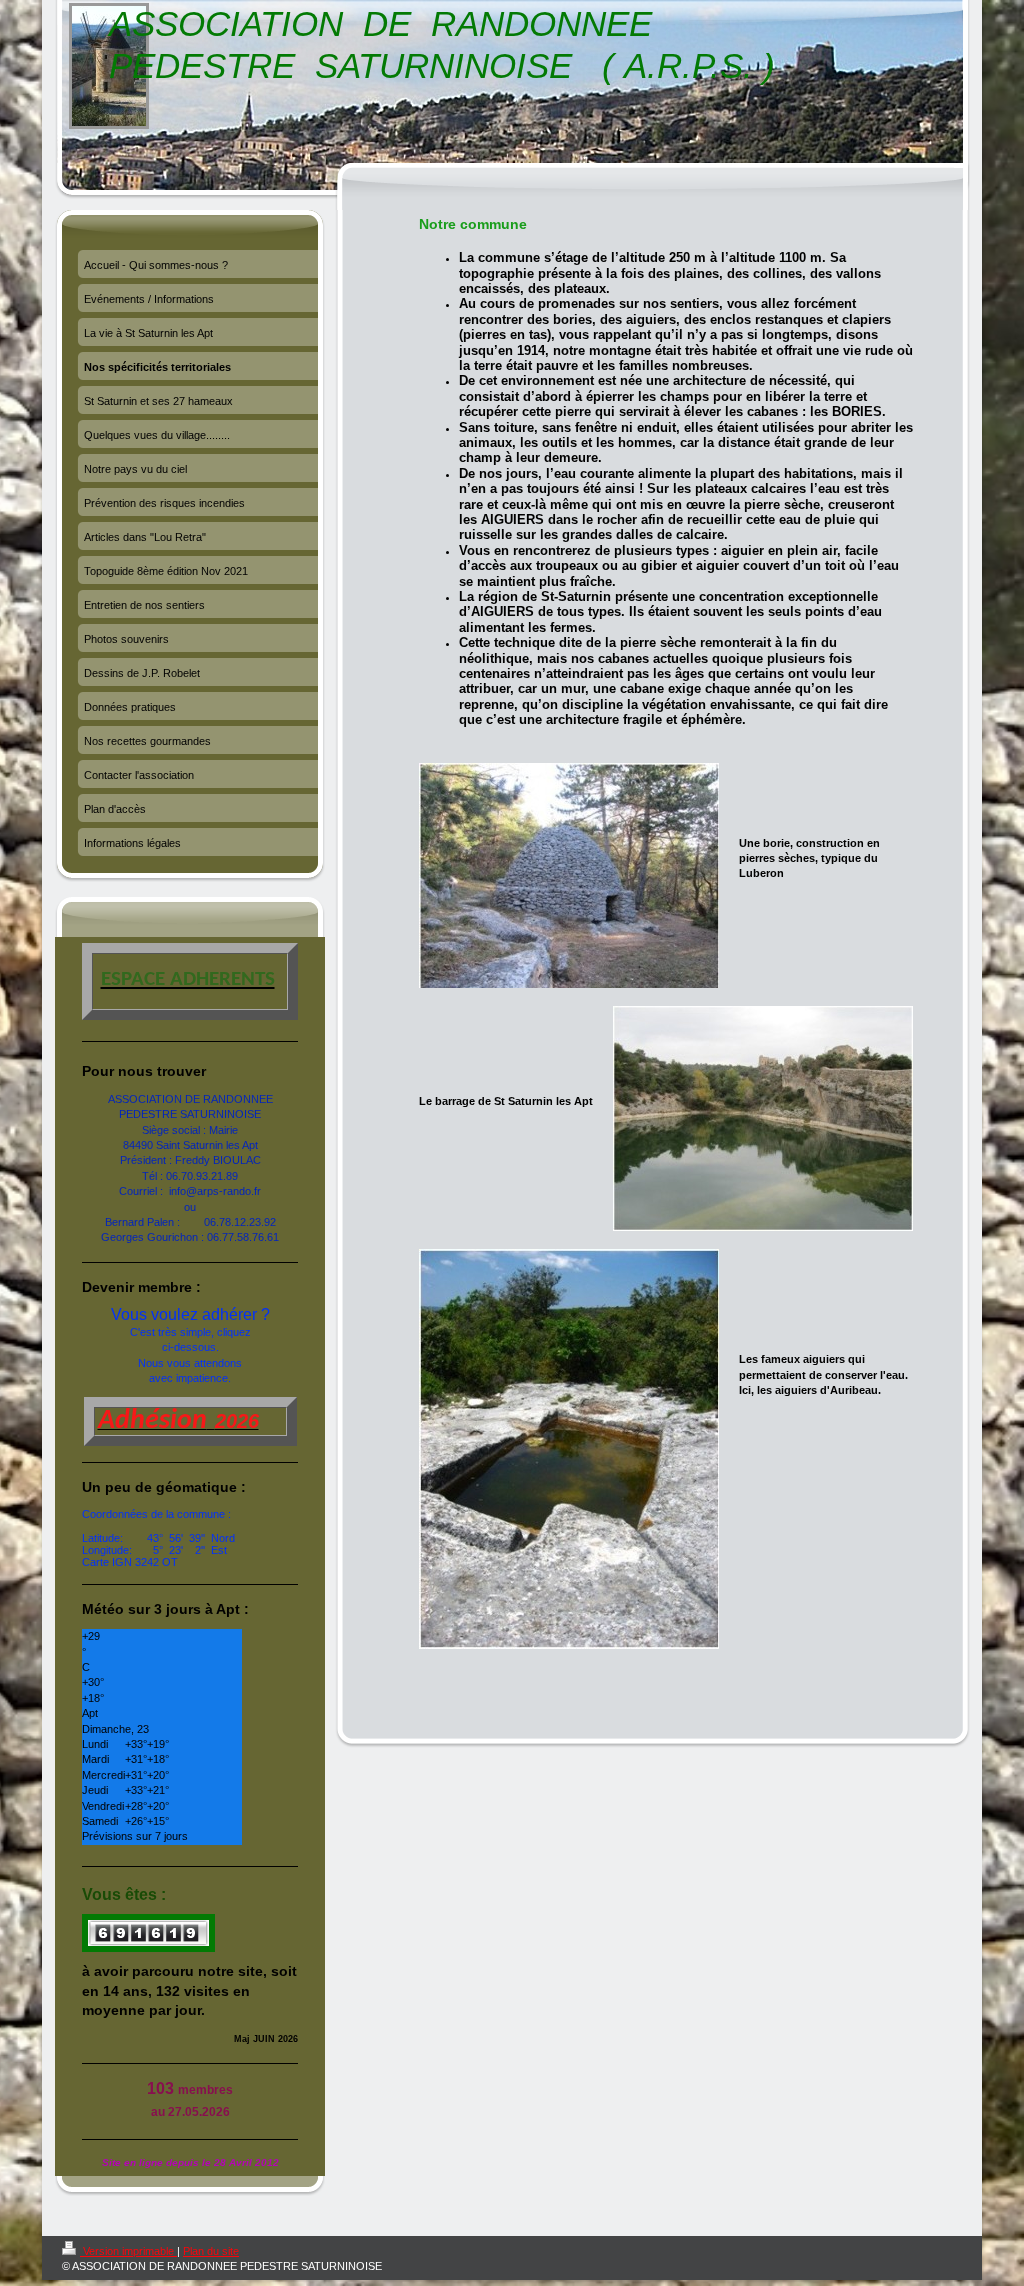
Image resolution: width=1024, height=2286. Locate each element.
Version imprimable (128, 2251)
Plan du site (211, 2251)
